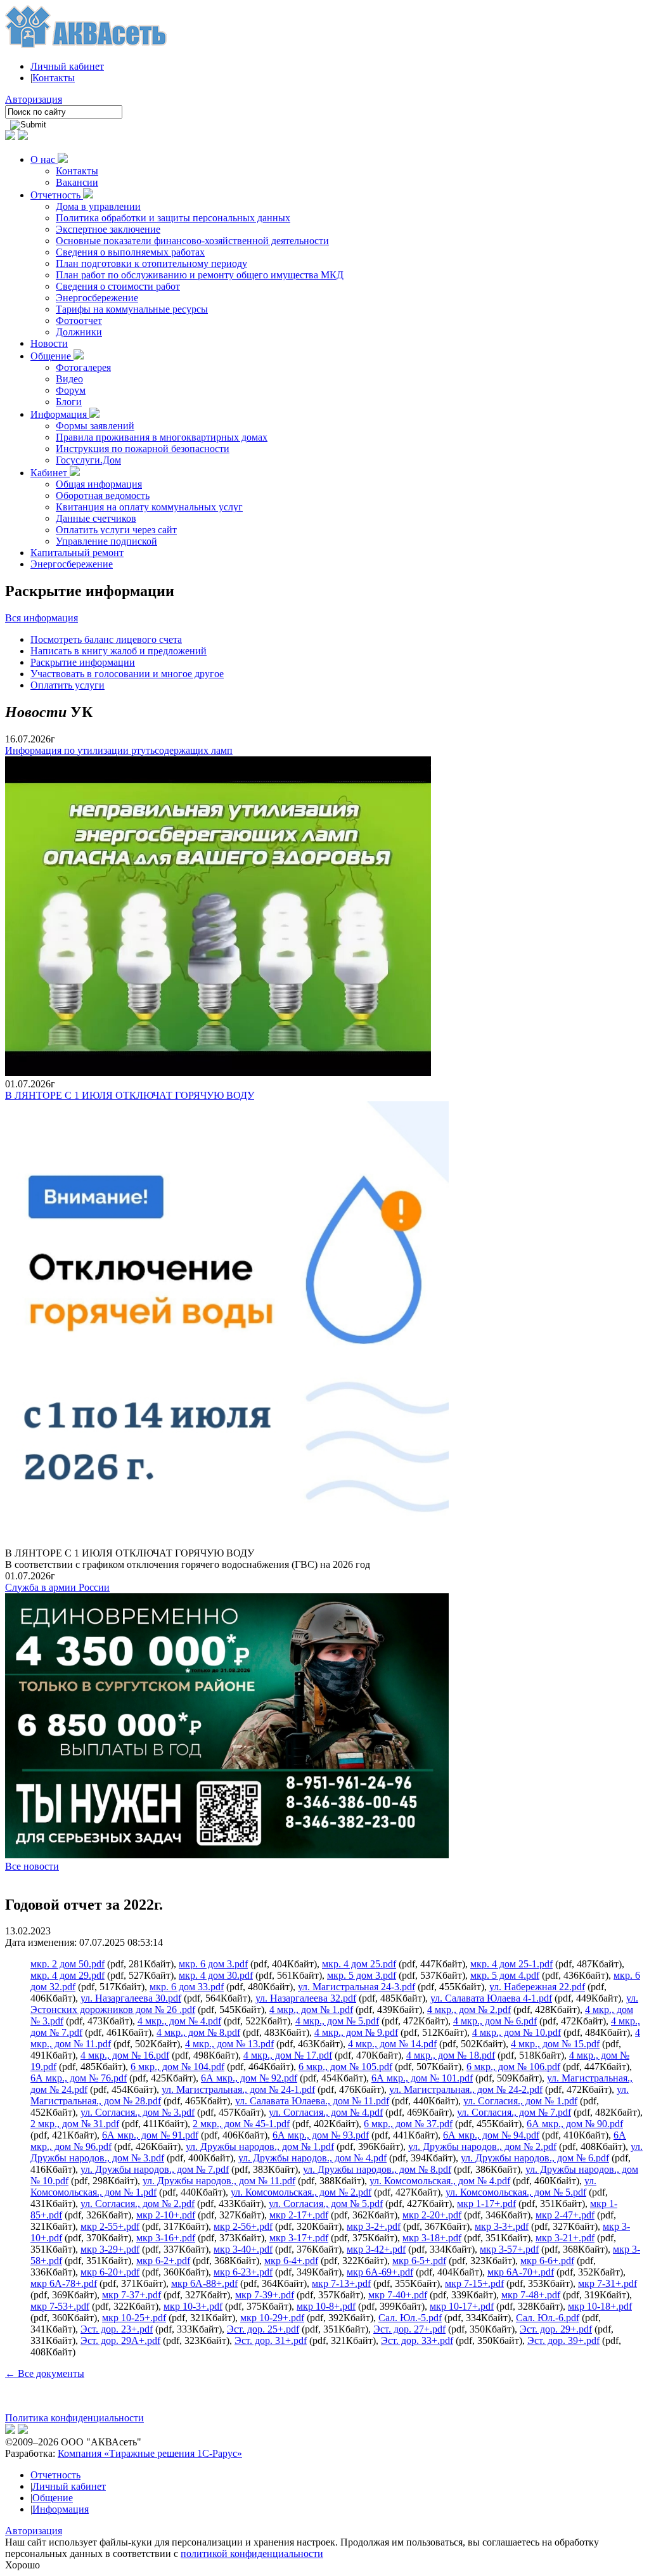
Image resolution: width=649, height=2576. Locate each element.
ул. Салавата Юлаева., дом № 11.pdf (312, 2101)
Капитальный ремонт (77, 553)
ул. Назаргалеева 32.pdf (306, 1998)
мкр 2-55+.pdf (110, 2226)
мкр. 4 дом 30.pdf (216, 1975)
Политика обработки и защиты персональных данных (173, 218)
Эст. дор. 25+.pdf (263, 2329)
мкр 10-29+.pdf (272, 2318)
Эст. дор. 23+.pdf (117, 2329)
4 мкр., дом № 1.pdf (311, 2010)
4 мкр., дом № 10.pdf (517, 2032)
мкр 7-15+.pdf (474, 2283)
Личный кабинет (67, 66)
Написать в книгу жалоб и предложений (119, 651)
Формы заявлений (95, 426)
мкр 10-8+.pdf (326, 2306)
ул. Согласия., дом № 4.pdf (326, 2112)
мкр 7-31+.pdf (607, 2283)
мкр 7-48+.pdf (531, 2295)
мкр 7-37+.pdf (132, 2295)
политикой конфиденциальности (252, 2553)
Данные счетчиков (96, 518)
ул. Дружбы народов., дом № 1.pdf (260, 2146)
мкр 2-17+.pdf (299, 2215)
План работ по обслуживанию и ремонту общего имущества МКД (200, 275)
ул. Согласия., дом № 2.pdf (138, 2204)
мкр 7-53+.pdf (60, 2306)
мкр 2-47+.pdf (565, 2215)
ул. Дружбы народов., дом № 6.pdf (535, 2158)
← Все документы (45, 2373)
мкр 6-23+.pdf (243, 2272)
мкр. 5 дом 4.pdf (505, 1975)
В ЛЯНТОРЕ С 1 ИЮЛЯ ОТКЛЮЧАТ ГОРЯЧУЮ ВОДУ (130, 1095)
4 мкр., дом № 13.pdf (229, 2044)
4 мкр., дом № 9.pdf (356, 2032)
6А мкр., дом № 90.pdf (575, 2124)
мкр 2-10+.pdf (166, 2215)
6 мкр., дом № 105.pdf (345, 2067)
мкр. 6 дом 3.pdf (213, 1964)
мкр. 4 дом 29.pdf (67, 1975)
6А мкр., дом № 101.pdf (422, 2078)
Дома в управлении (98, 206)
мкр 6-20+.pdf (110, 2272)
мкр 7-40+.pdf (398, 2295)
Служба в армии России (57, 1587)
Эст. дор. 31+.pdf (271, 2340)
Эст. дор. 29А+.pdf (120, 2340)
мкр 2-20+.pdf (432, 2215)
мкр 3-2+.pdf (374, 2226)
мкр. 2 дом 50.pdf (67, 1964)
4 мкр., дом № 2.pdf (469, 2010)
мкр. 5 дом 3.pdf (362, 1975)
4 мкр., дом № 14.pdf (392, 2044)
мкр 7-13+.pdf (341, 2283)
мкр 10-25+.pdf (134, 2318)
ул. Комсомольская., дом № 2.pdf (301, 2192)
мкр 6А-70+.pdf (521, 2272)
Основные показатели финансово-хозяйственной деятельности (192, 241)
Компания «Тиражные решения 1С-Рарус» (150, 2453)
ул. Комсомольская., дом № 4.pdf (440, 2181)
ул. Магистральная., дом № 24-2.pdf (466, 2089)
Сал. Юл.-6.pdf (548, 2318)
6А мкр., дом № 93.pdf (321, 2135)
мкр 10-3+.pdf (193, 2306)
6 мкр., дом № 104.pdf (177, 2067)
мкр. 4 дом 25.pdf (359, 1964)
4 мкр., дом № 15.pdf (555, 2044)
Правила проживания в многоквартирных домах (162, 437)
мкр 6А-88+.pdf (204, 2283)
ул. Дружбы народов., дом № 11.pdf (219, 2181)
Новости (49, 343)
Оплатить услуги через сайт (116, 530)
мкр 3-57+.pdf (509, 2249)
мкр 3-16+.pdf (166, 2238)
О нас (44, 159)
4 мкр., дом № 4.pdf (179, 2021)
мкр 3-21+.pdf (565, 2238)
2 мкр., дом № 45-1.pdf (241, 2124)
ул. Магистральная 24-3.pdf (357, 1987)
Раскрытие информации (83, 662)
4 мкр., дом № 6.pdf (495, 2021)
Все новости (32, 1866)
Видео (69, 379)
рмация (62, 618)
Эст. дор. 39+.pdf (563, 2340)
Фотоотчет (79, 320)
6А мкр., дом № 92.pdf (249, 2078)
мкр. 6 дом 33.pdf (187, 1987)
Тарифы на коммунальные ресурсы (132, 309)
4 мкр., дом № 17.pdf (288, 2055)
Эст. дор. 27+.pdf (409, 2329)
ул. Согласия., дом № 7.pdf (514, 2112)
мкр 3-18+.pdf (432, 2238)
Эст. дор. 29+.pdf (556, 2329)
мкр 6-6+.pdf (547, 2261)
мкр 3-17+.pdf (299, 2238)
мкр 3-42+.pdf (376, 2249)
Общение (52, 356)
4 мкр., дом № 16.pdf (125, 2055)
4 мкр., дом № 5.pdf (337, 2021)
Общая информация (99, 484)
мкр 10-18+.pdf (600, 2306)
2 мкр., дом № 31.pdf (75, 2124)
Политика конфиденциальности (74, 2418)
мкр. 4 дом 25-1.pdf (511, 1964)
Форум (71, 390)
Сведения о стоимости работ (118, 286)
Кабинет (50, 473)
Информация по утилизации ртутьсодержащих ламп (119, 750)
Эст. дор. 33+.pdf (417, 2340)
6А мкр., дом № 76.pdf (79, 2078)
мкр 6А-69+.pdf (380, 2272)
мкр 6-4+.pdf (291, 2261)
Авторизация (34, 99)
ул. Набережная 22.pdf (537, 1987)
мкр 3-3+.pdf (502, 2226)
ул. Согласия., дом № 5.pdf (326, 2204)
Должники (79, 332)
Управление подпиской (106, 541)
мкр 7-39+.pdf (265, 2295)
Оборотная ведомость (103, 495)
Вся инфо (26, 618)
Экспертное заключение (108, 229)
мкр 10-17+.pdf (462, 2306)
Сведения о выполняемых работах (130, 252)
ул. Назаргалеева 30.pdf (131, 1998)
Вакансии (77, 182)
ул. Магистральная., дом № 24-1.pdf (238, 2089)
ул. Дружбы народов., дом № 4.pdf (312, 2158)
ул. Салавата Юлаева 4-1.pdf (491, 1998)
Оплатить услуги (67, 685)
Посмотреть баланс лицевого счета (106, 639)
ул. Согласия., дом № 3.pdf (138, 2112)
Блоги (69, 402)
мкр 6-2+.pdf (163, 2261)
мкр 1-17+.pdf (486, 2204)
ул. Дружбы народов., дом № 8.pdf (377, 2169)
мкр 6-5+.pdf (419, 2261)
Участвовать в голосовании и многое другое (127, 674)
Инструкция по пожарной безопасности (143, 449)
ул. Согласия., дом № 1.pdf (520, 2101)
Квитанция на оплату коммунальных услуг (149, 507)
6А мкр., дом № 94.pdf (491, 2135)
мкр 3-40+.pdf (243, 2249)
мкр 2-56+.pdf (243, 2226)
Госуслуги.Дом (88, 460)
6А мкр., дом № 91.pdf (150, 2135)
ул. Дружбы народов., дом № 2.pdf (482, 2146)
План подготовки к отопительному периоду (151, 263)
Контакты (54, 78)
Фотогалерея (83, 367)
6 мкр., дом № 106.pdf (513, 2067)
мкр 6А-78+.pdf (64, 2283)
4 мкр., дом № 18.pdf (451, 2055)
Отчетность (57, 195)
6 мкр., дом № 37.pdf (408, 2124)
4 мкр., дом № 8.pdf (198, 2032)
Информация (60, 414)
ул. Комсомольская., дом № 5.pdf (516, 2192)
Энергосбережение (97, 298)
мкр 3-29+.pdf (110, 2249)
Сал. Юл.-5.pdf (410, 2318)
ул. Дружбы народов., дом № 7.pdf (155, 2169)
